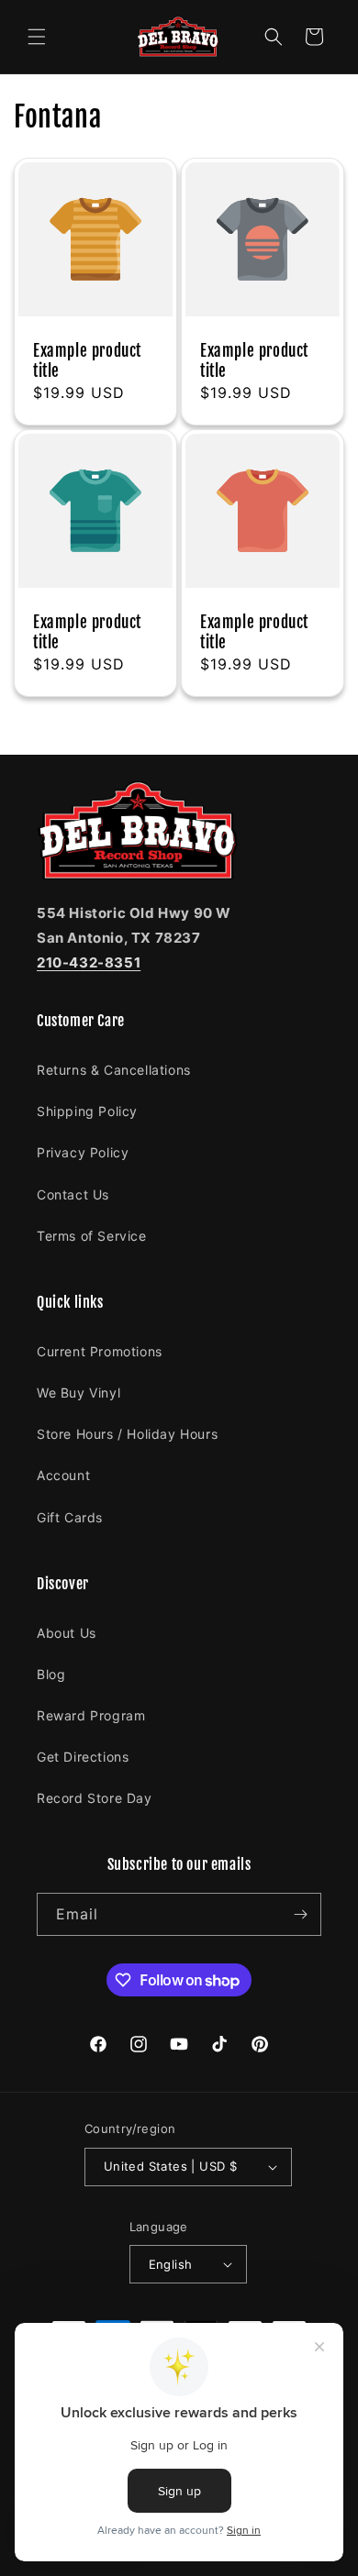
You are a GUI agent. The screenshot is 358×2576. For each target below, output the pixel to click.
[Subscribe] (300, 1914)
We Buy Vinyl (78, 1393)
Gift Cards (70, 1517)
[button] (37, 37)
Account (63, 1475)
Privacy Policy (83, 1152)
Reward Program (91, 1715)
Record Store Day (95, 1798)
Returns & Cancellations (114, 1070)
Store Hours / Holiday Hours (127, 1434)
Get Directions (83, 1757)
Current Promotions (100, 1351)
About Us (67, 1633)
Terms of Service (92, 1236)
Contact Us (73, 1194)
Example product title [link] (87, 361)
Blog (51, 1674)
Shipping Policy (87, 1111)
